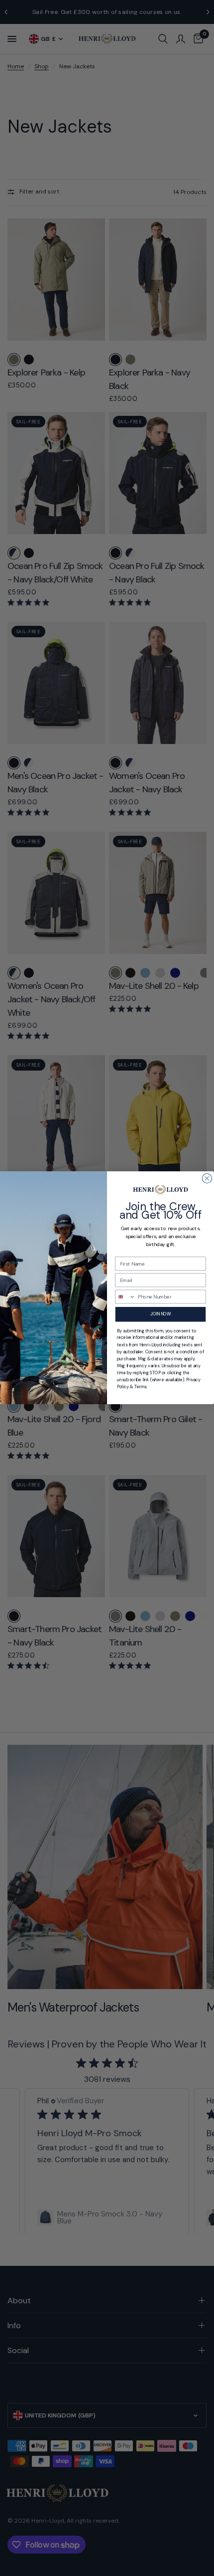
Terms (141, 1387)
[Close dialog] (207, 1179)
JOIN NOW (160, 1314)
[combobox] (125, 1297)
